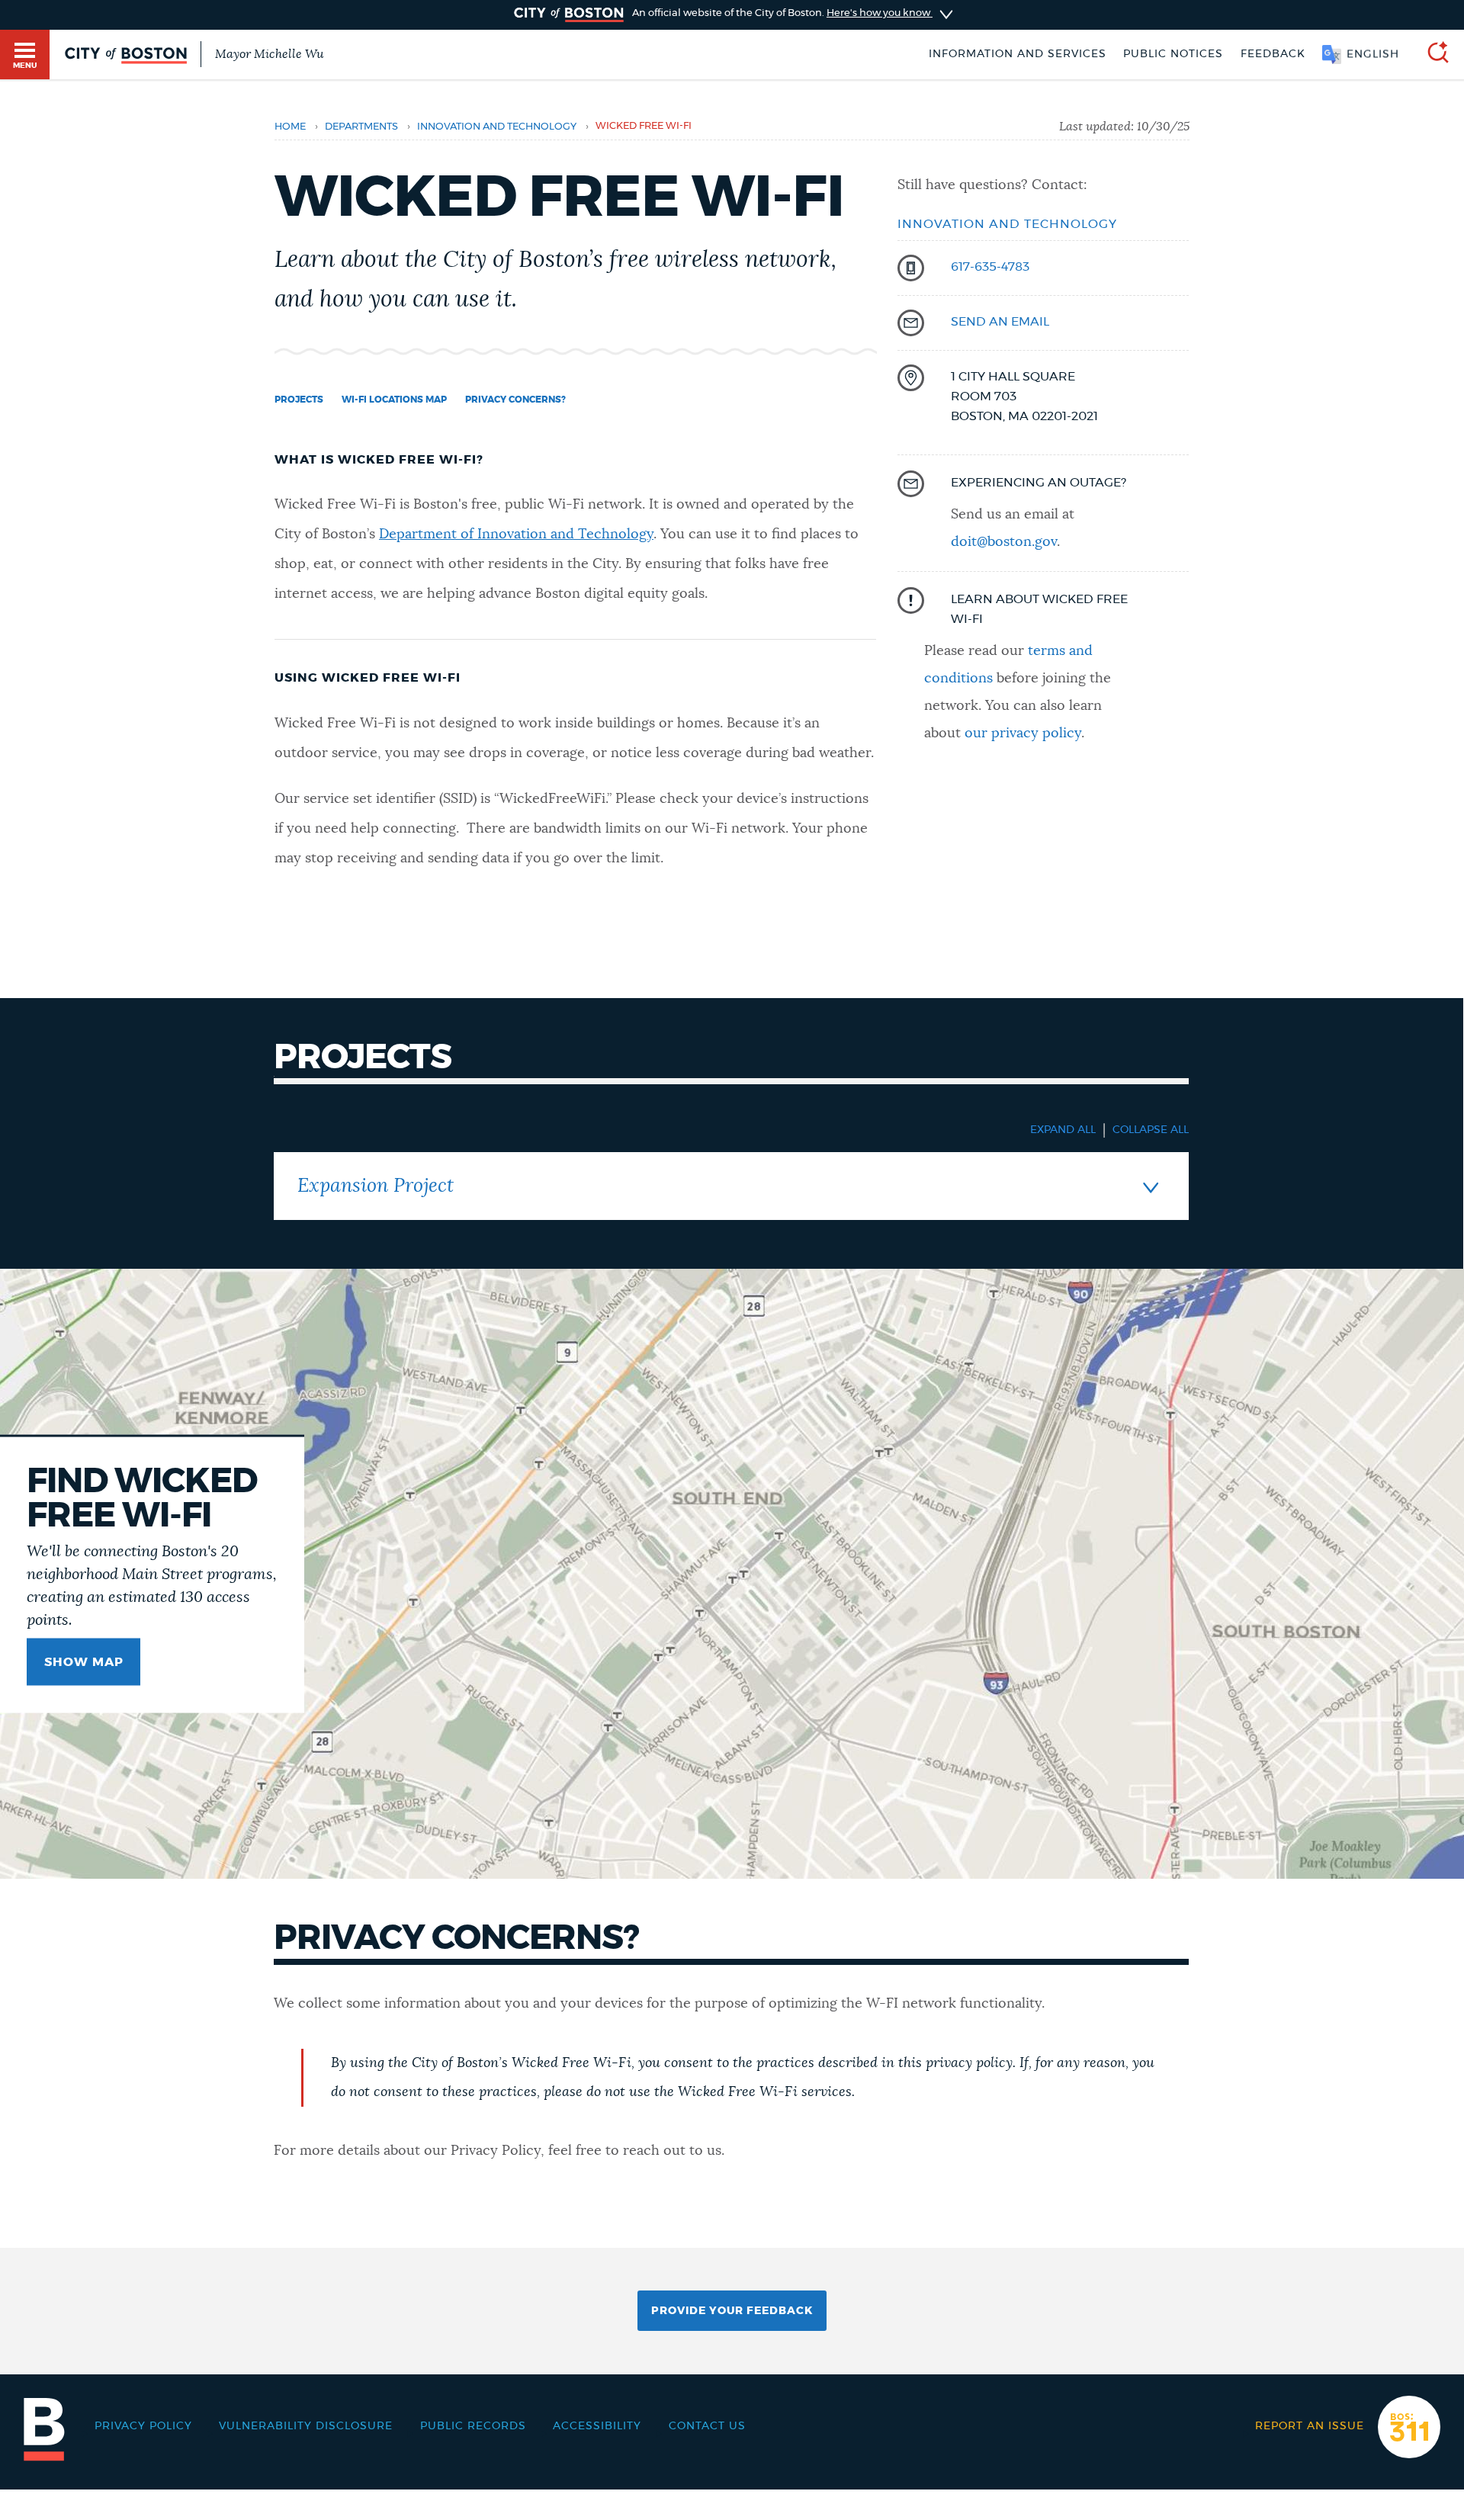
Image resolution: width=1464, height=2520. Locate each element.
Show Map (84, 1662)
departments (361, 127)
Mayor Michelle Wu (269, 54)
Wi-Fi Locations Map (394, 400)
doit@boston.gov (1004, 542)
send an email (1000, 322)
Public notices (1173, 54)
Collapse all (1151, 1130)
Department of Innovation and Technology (516, 534)
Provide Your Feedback (732, 2311)
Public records (473, 2426)
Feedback (1273, 54)
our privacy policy (1023, 734)
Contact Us (707, 2426)
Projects (299, 400)
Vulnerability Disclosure (306, 2426)
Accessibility (597, 2426)
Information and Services (1018, 54)
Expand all (1063, 1130)
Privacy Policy (143, 2426)
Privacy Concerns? (515, 400)
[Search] (1432, 55)
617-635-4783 (990, 267)
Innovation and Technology (497, 127)
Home (290, 127)
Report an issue (1310, 2426)
